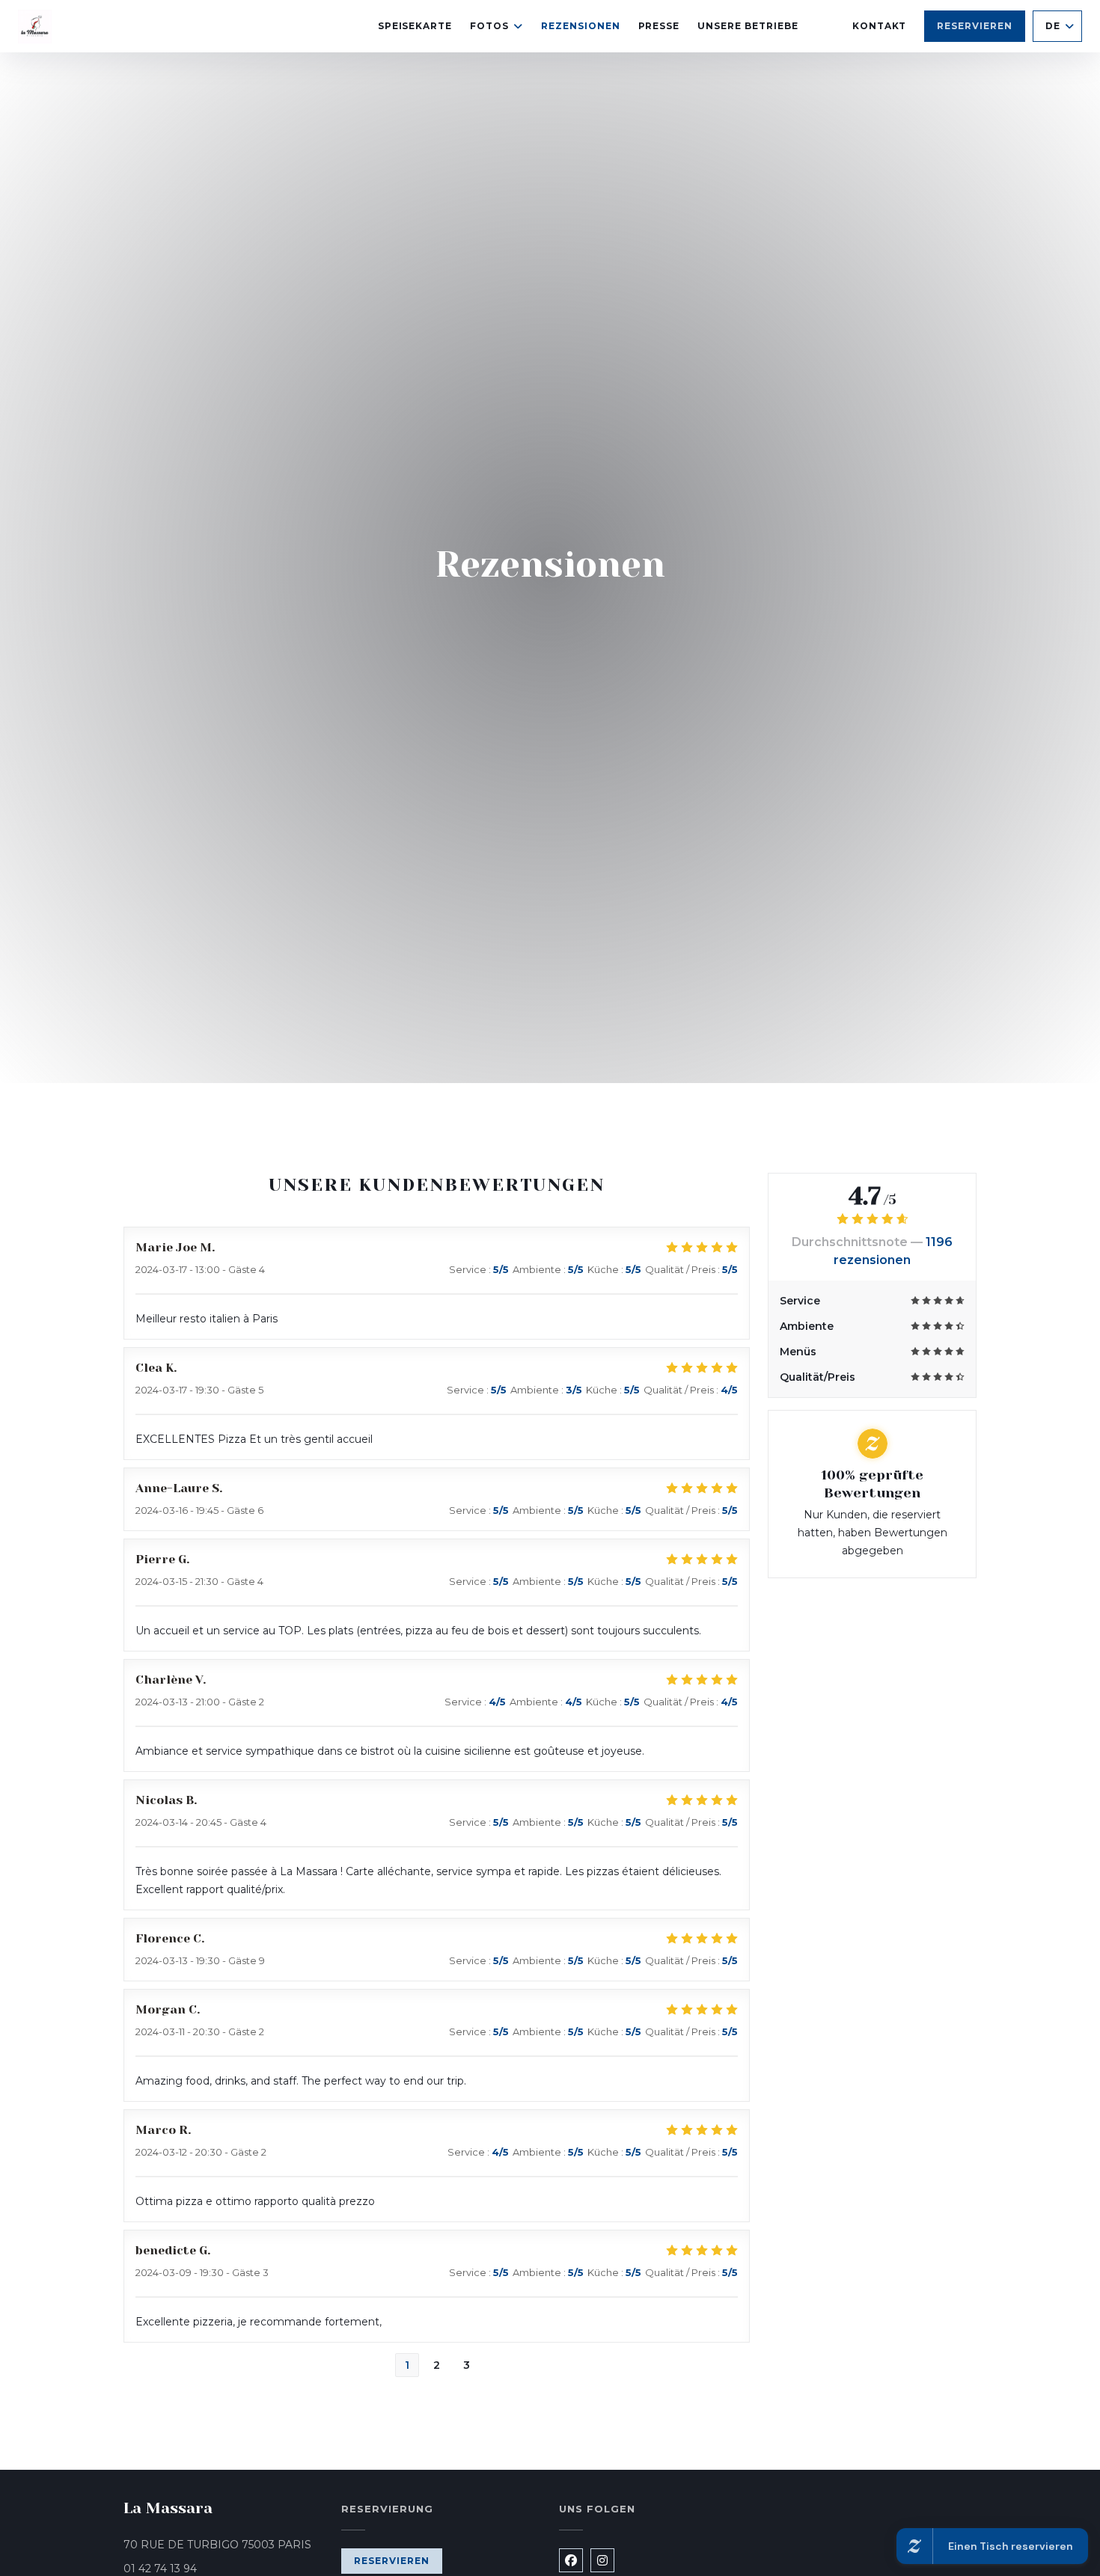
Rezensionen (581, 26)
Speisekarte (415, 26)
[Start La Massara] (35, 27)
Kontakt (880, 26)
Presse (659, 26)
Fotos (489, 26)
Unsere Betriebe (748, 26)
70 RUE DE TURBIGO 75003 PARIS (223, 2544)
